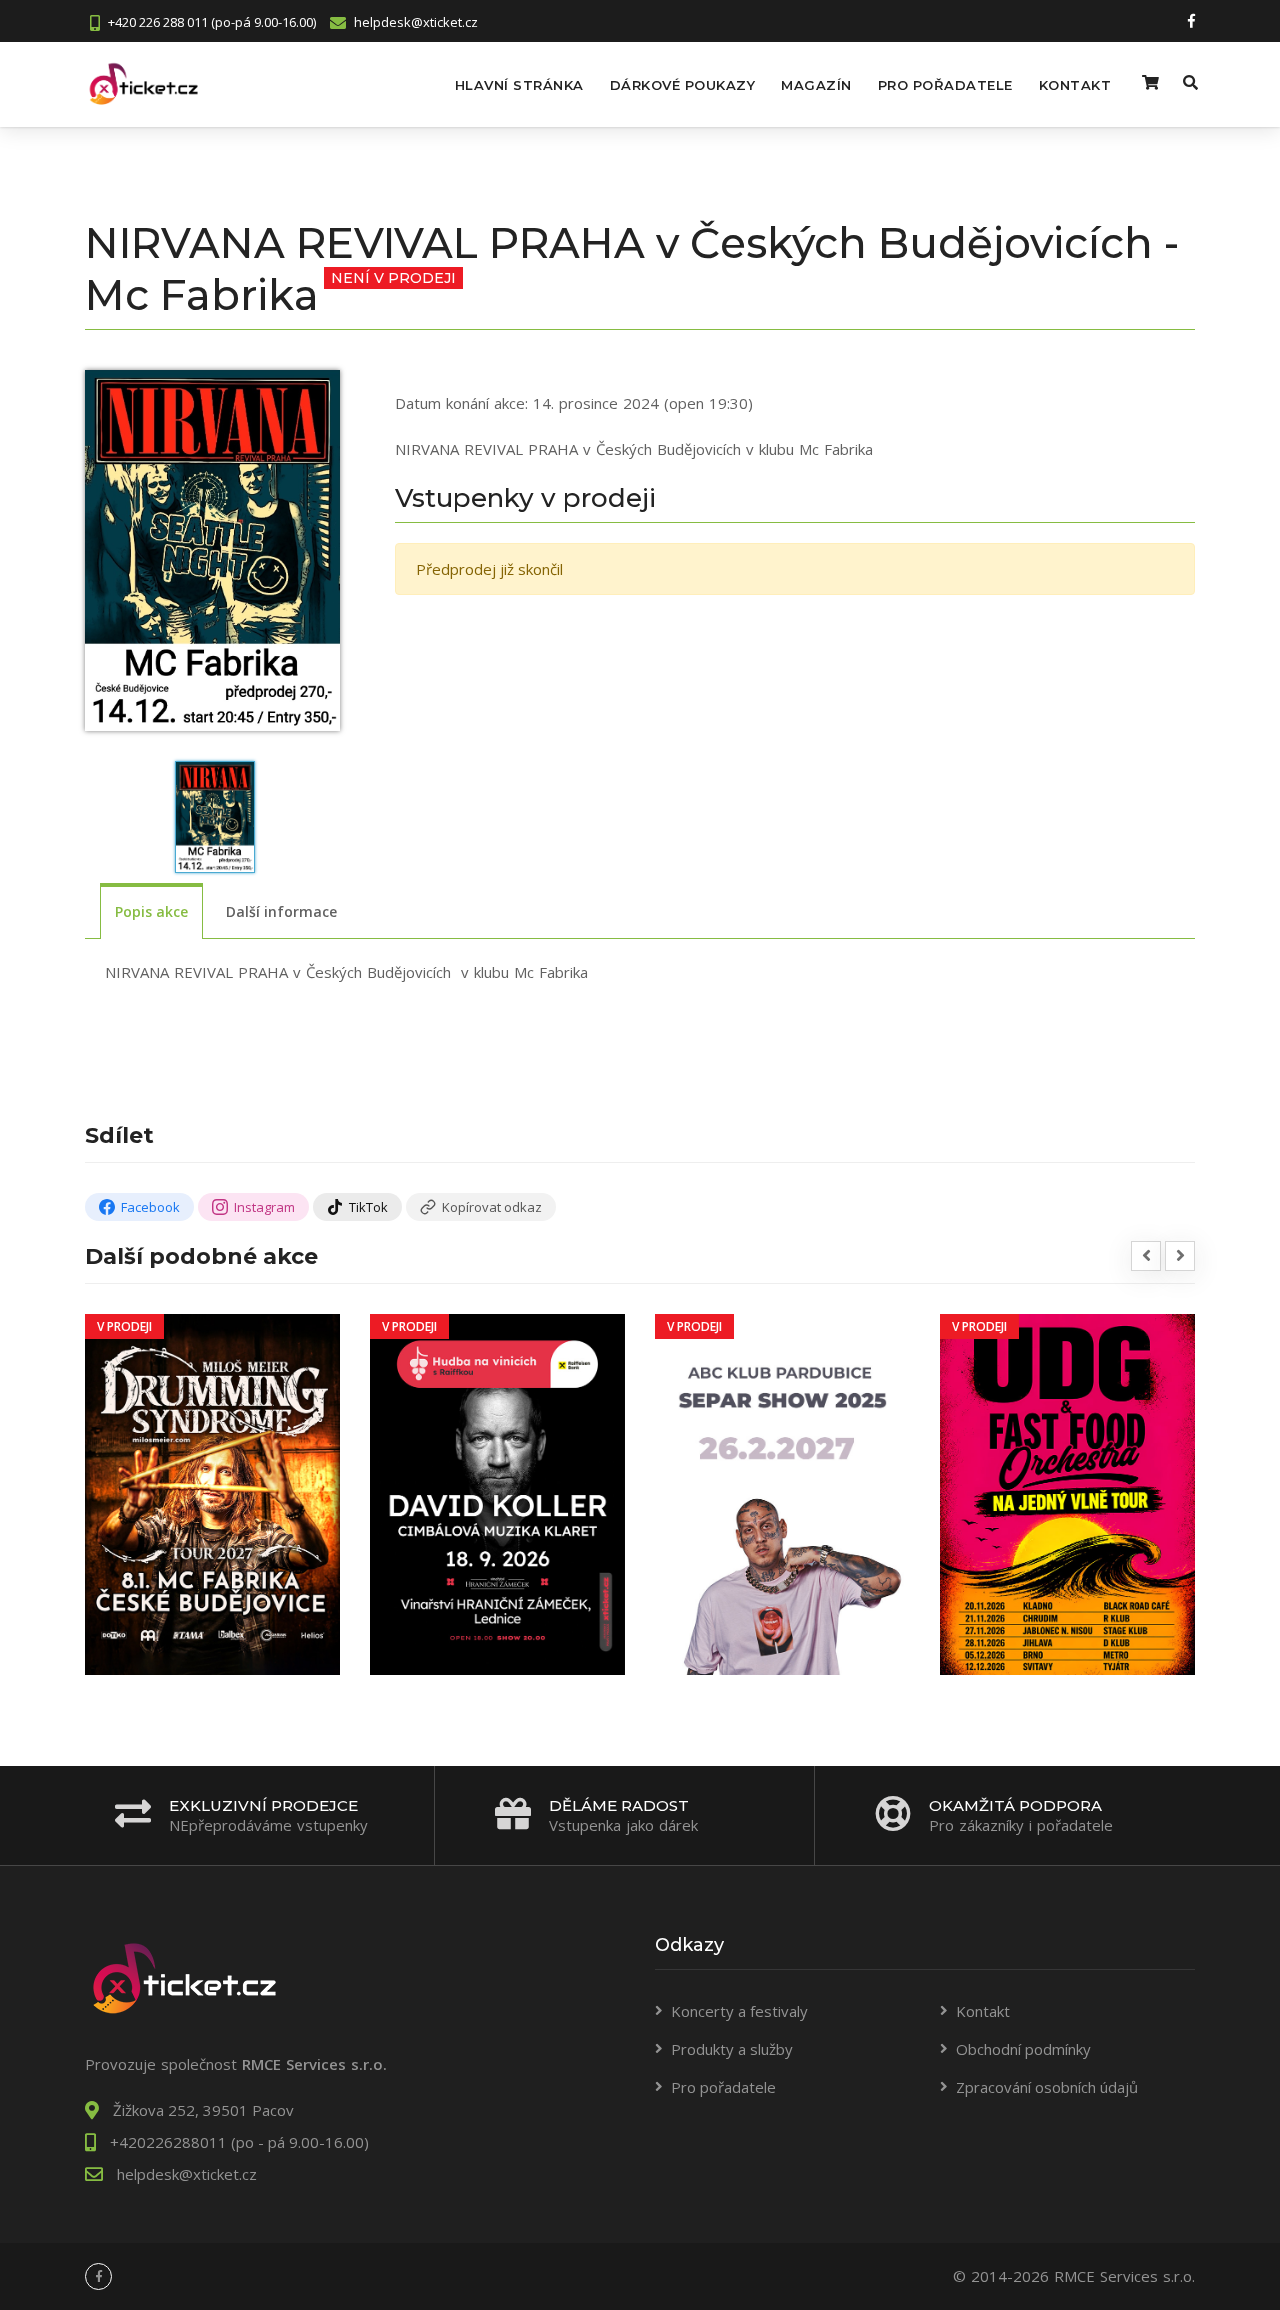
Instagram (264, 1207)
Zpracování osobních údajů (1047, 2087)
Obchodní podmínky (1023, 2049)
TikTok (368, 1207)
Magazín (816, 85)
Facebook (150, 1207)
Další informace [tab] (281, 911)
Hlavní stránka (519, 85)
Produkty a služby (732, 2049)
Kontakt (1075, 85)
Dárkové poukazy (683, 85)
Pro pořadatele (945, 85)
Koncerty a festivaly (739, 2011)
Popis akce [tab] (151, 911)
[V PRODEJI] (212, 1492)
